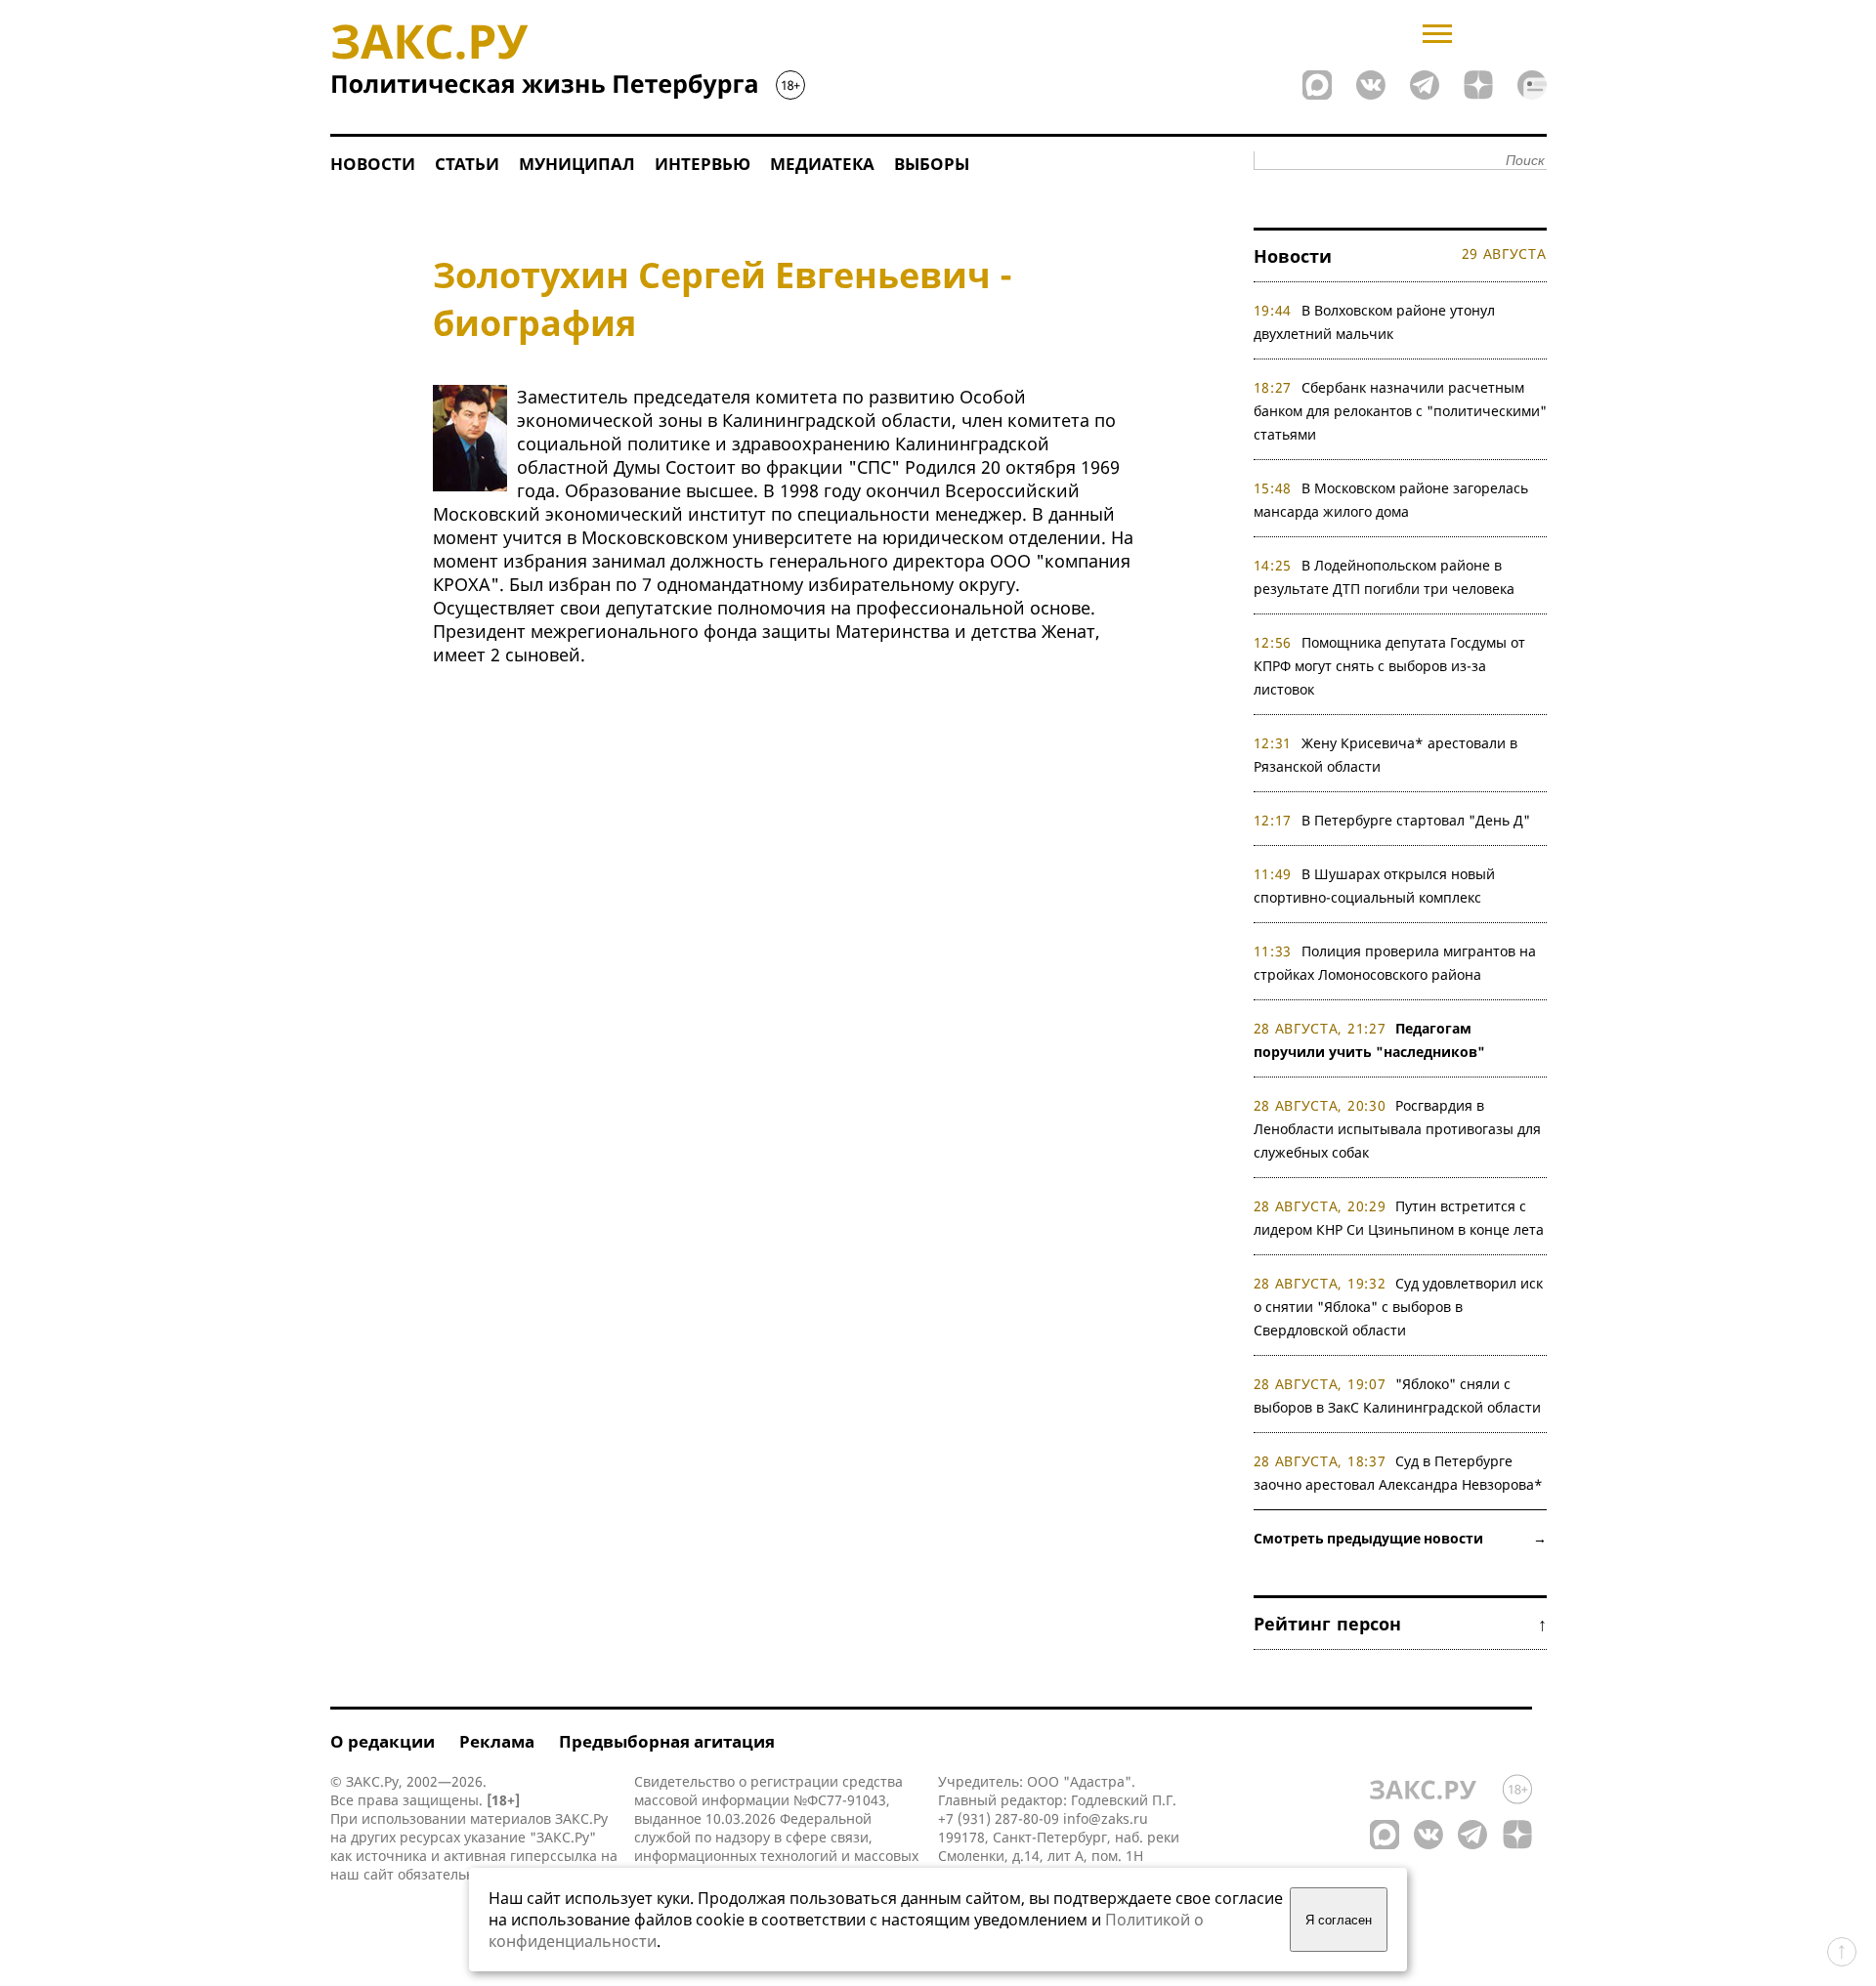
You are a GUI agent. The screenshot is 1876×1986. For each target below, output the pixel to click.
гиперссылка (554, 1856)
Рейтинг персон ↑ (1400, 1624)
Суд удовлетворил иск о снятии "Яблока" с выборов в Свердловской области (1399, 1307)
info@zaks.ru (1106, 1818)
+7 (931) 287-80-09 (999, 1818)
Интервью (703, 164)
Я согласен (1339, 1920)
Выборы (932, 164)
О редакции (383, 1741)
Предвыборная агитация (667, 1741)
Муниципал (577, 164)
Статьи (467, 164)
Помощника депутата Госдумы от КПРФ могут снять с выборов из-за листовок (1390, 666)
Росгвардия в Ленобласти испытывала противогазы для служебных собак (1397, 1129)
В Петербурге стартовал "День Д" (1416, 820)
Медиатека (822, 164)
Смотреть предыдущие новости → (1400, 1538)
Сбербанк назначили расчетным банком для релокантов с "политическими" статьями (1400, 411)
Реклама (497, 1741)
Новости (373, 164)
